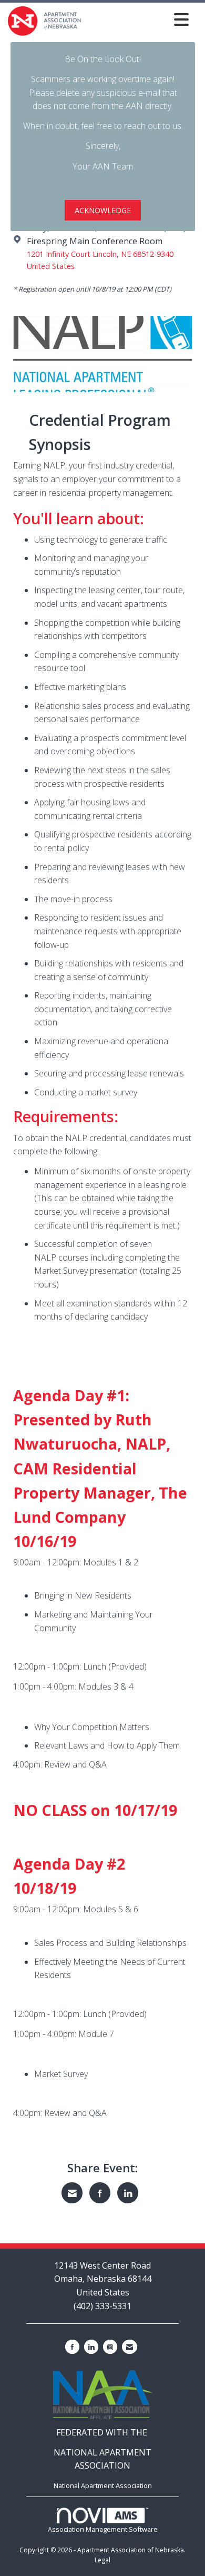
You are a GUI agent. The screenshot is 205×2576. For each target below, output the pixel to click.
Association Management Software (103, 2529)
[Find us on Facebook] (72, 2347)
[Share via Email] (72, 2193)
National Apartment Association (103, 2485)
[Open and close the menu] (138, 19)
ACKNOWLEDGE (103, 210)
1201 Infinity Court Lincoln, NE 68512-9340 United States (100, 260)
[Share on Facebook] (100, 2193)
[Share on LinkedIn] (128, 2193)
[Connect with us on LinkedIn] (91, 2347)
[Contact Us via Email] (130, 2347)
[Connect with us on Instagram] (110, 2347)
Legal (102, 2560)
